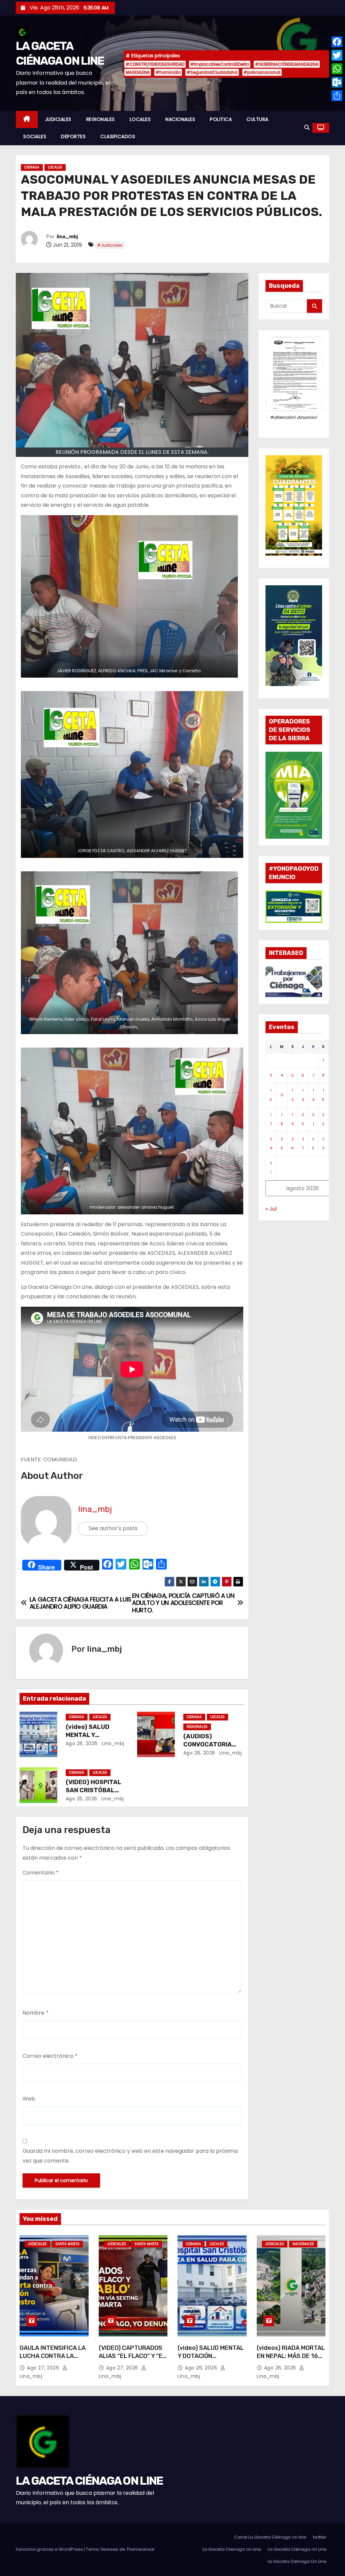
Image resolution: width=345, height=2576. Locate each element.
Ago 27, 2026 (44, 2368)
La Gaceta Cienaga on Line (232, 2549)
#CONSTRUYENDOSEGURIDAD (155, 64)
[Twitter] (337, 55)
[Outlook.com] (337, 82)
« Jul (271, 1209)
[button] (307, 128)
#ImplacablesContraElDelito (220, 64)
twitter (320, 2537)
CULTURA (258, 119)
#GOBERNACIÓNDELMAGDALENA (287, 64)
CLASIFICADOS (118, 136)
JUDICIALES (58, 119)
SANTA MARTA (67, 2244)
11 (282, 1095)
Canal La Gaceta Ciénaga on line (270, 2537)
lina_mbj (67, 237)
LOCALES (140, 119)
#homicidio (168, 72)
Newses (109, 2549)
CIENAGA (32, 167)
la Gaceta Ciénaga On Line (297, 2561)
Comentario (41, 1873)
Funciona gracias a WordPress (50, 2549)
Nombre (36, 2013)
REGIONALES (101, 119)
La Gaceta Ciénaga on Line (297, 2549)
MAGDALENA (138, 72)
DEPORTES (73, 136)
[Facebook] (337, 42)
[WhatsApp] (337, 69)
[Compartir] (337, 96)
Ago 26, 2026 (82, 1743)
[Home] (27, 119)
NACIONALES (180, 119)
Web (29, 2099)
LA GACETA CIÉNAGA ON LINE (89, 2481)
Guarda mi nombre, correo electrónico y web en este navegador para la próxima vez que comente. (130, 2156)
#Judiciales (110, 245)
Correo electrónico (50, 2056)
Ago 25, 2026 (82, 1799)
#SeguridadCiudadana (212, 72)
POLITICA (221, 119)
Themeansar (140, 2549)
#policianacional (262, 72)
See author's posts (113, 1528)
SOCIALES (35, 136)
